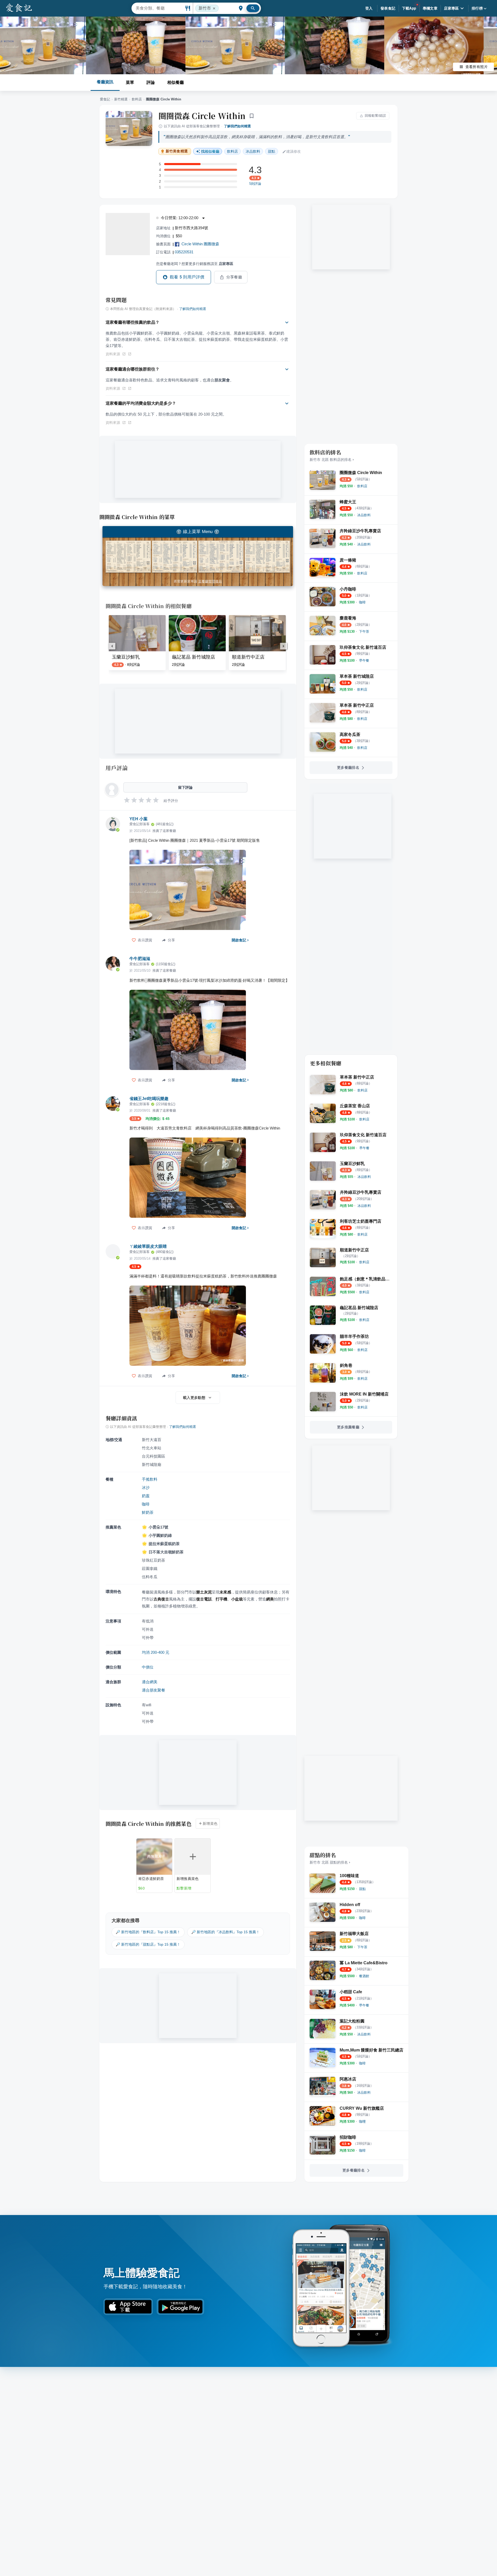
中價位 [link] (148, 1667)
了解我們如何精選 (237, 126)
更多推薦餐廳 (348, 1427)
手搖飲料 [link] (150, 1479)
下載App (409, 8)
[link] (362, 486)
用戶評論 (117, 768)
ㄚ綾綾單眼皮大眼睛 (148, 1246)
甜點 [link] (272, 151)
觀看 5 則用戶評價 (187, 277)
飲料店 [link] (232, 151)
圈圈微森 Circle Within (202, 116)
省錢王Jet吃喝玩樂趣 (149, 1099)
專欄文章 (430, 8)
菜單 (130, 82)
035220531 (184, 252)
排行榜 (477, 8)
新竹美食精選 (177, 151)
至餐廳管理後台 (210, 581)
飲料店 (137, 99)
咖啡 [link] (146, 1504)
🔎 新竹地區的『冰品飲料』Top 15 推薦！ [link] (225, 1932)
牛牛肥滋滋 (140, 959)
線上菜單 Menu (198, 532)
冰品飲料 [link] (253, 151)
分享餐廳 (234, 277)
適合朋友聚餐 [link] (154, 1690)
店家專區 (451, 8)
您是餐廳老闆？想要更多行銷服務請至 (195, 264)
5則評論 (255, 184)
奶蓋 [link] (146, 1496)
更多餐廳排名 (348, 767)
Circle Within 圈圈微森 (200, 244)
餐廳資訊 (105, 82)
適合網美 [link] (150, 1682)
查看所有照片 (477, 67)
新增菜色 (210, 1824)
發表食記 (388, 8)
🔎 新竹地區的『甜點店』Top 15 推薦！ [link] (148, 1944)
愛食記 (105, 99)
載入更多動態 (194, 1398)
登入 (369, 8)
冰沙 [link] (146, 1488)
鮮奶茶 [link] (148, 1512)
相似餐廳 (176, 82)
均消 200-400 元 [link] (156, 1652)
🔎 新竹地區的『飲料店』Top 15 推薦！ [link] (148, 1932)
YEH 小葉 (138, 819)
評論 (151, 82)
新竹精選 (121, 99)
